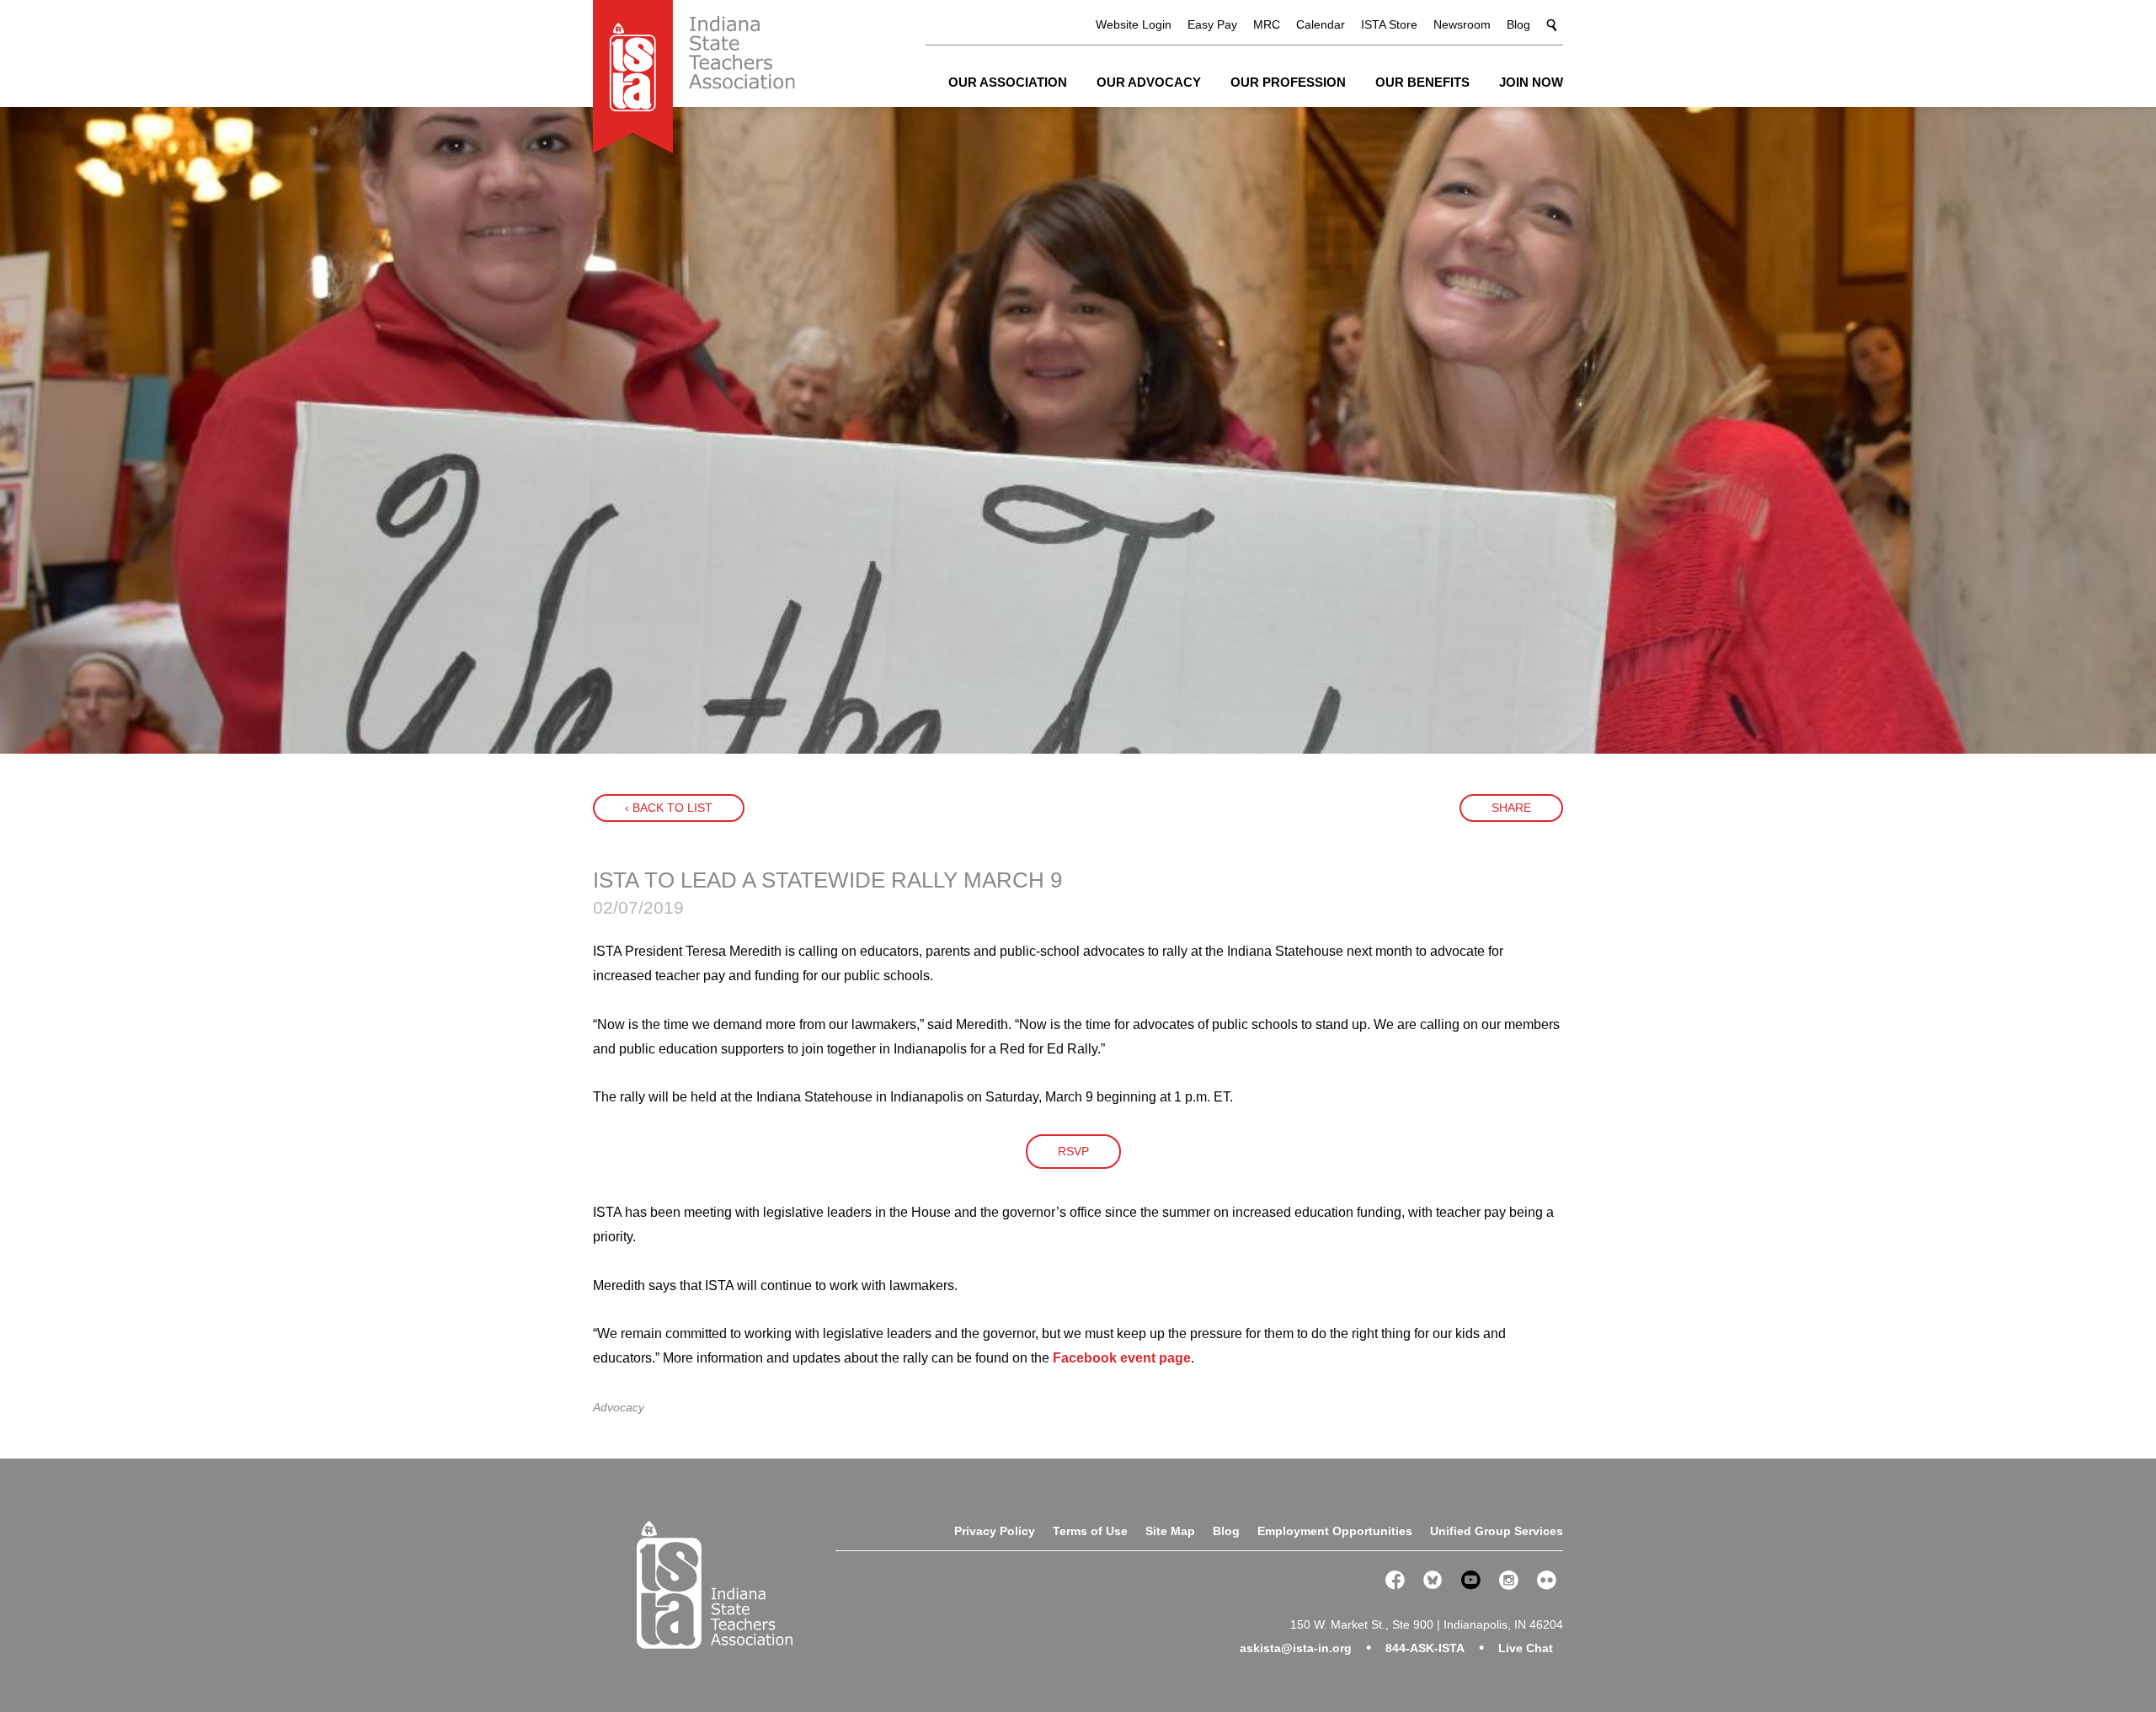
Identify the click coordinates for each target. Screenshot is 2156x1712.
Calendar (1321, 24)
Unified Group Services (1497, 1531)
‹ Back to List (669, 808)
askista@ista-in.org (1296, 1648)
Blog (1518, 24)
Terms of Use (1090, 1531)
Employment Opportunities (1335, 1531)
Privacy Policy (995, 1531)
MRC (1267, 24)
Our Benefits (1422, 82)
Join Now (1531, 82)
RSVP (1073, 1151)
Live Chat (1526, 1648)
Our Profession (1288, 82)
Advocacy (619, 1407)
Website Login (1134, 24)
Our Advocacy (1149, 82)
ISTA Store (1389, 24)
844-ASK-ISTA (1425, 1648)
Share (1511, 808)
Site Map (1170, 1531)
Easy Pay (1212, 24)
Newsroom (1462, 24)
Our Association (1008, 82)
